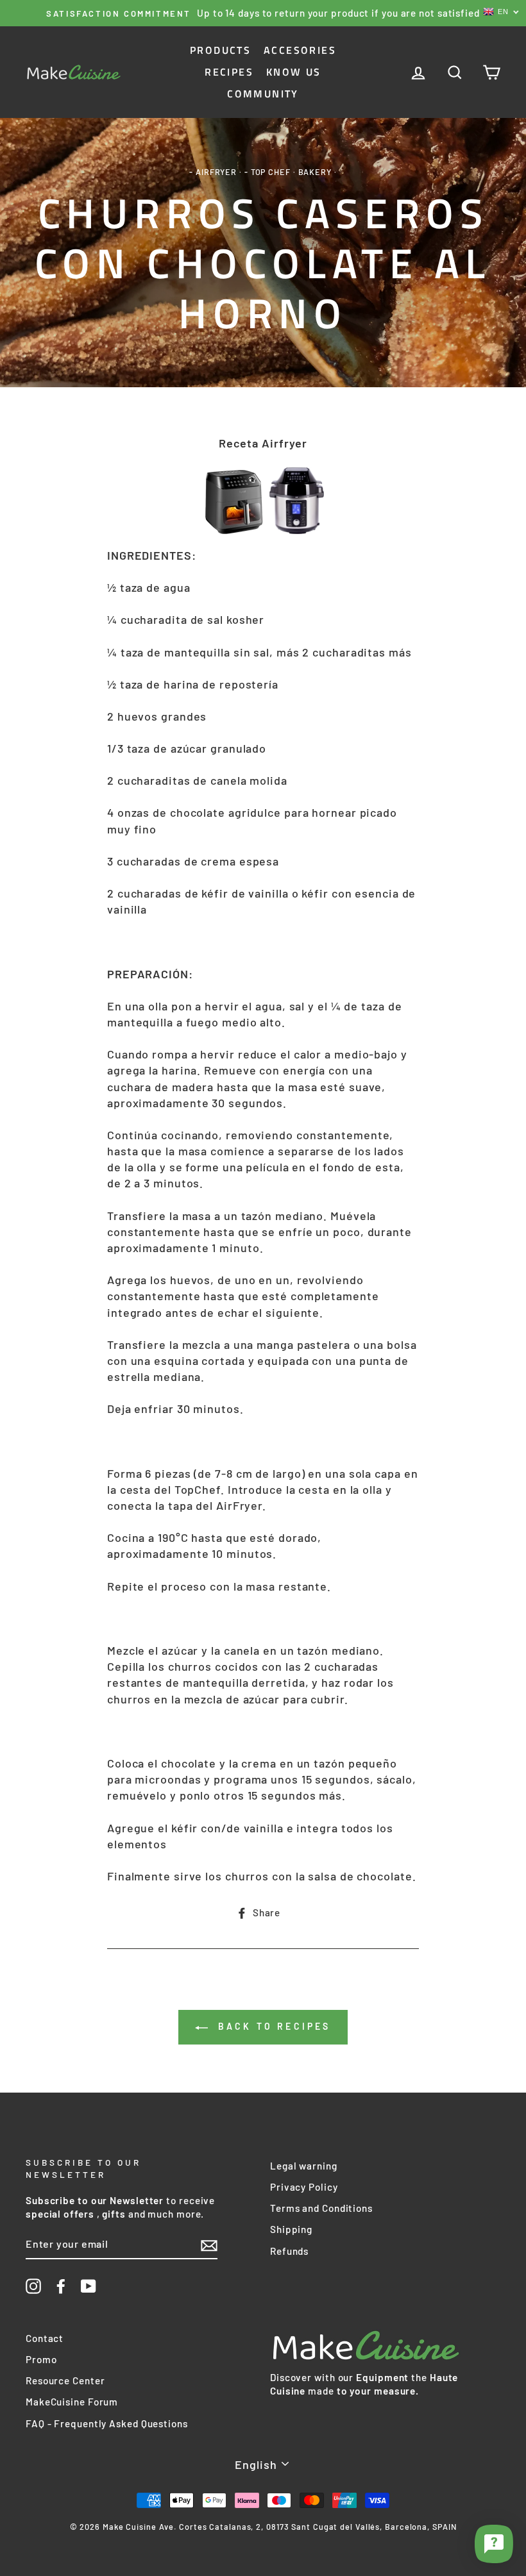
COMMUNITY (263, 94)
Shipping (291, 2229)
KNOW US (294, 72)
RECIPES (229, 72)
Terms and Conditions (321, 2208)
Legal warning (304, 2166)
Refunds (289, 2251)
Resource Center (65, 2380)
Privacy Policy (304, 2187)
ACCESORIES (300, 50)
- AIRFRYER (213, 172)
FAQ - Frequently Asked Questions (107, 2423)
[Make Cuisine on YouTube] (89, 2286)
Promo (41, 2359)
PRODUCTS (220, 50)
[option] (263, 13)
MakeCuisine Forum (72, 2402)
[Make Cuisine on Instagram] (33, 2286)
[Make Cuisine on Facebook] (61, 2286)
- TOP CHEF (267, 172)
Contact (45, 2338)
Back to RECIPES (272, 2026)
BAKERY (315, 172)
